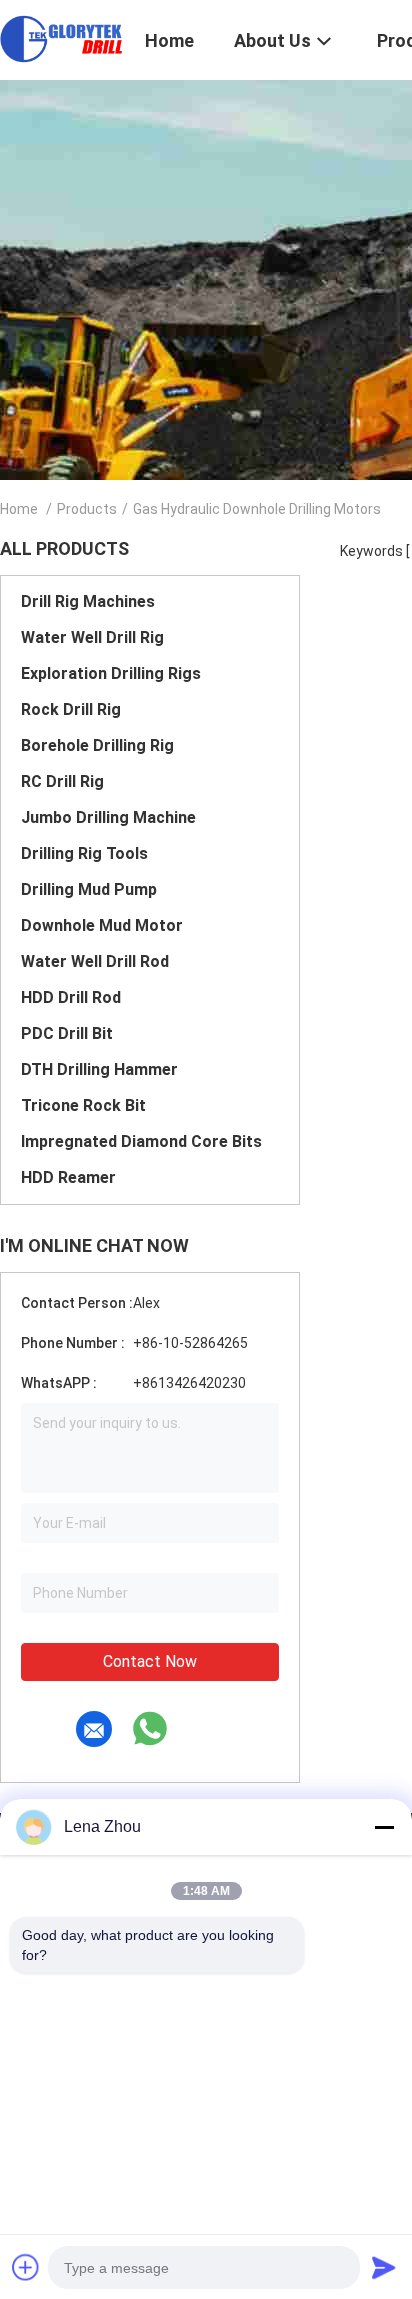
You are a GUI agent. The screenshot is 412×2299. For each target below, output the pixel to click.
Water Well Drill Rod (95, 961)
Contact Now (150, 1661)
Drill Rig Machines (88, 601)
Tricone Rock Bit (83, 1105)
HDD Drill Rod (71, 997)
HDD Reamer (68, 1177)
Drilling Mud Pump (89, 889)
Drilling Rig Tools (84, 853)
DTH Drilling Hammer (99, 1069)
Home (19, 509)
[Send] (384, 2267)
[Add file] (26, 2267)
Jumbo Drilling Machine (108, 817)
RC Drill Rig (62, 781)
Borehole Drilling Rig (97, 745)
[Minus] (384, 1827)
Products (87, 509)
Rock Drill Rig (71, 709)
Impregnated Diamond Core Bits (141, 1141)
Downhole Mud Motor (102, 925)
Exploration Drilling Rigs (111, 673)
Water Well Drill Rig (92, 637)
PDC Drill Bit (67, 1033)
